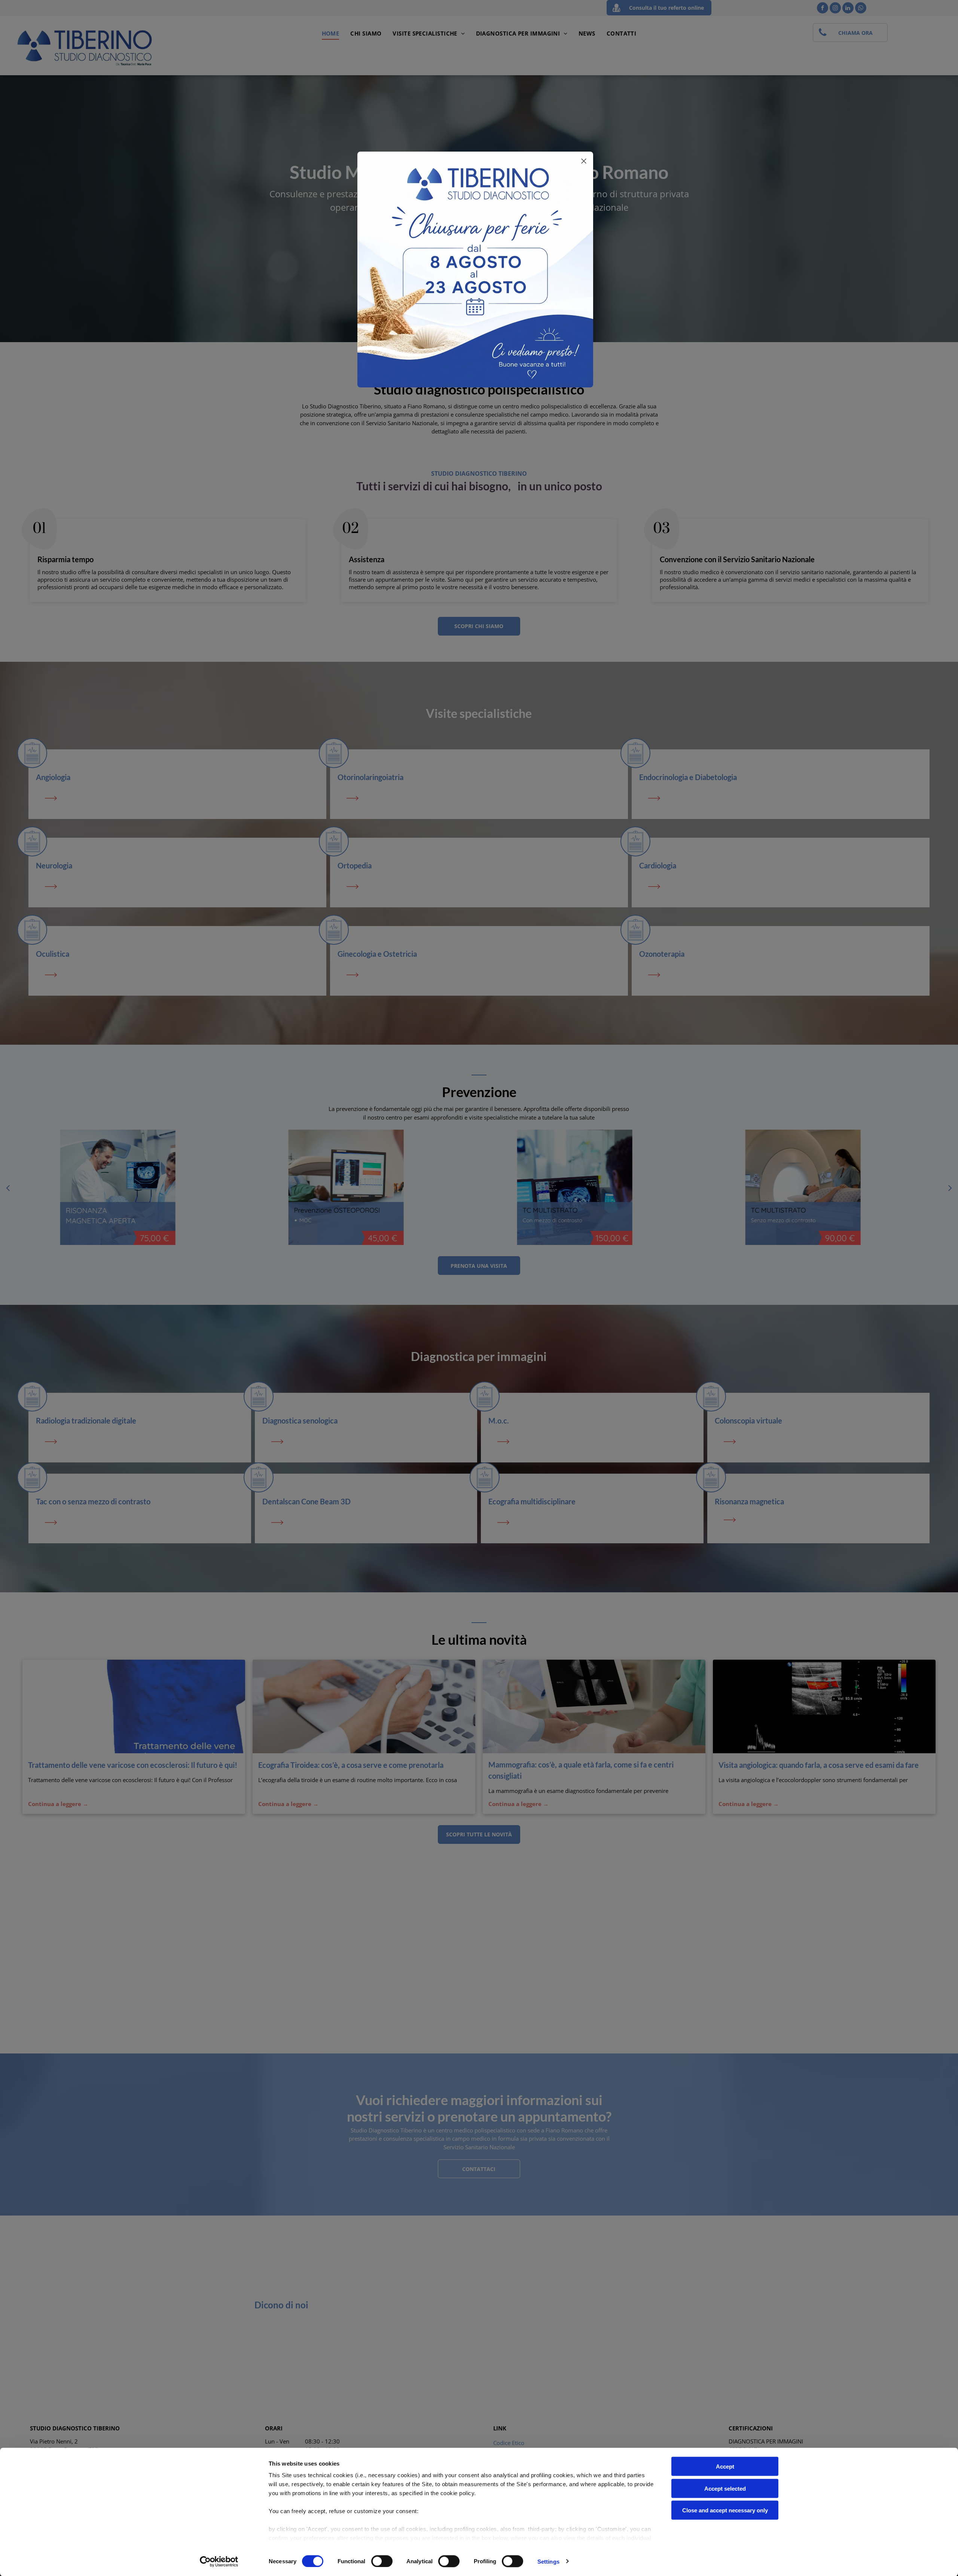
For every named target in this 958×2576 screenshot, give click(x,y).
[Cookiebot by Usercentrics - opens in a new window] (219, 2561)
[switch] (382, 2561)
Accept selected (725, 2488)
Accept (725, 2467)
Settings (548, 2561)
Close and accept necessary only (725, 2510)
